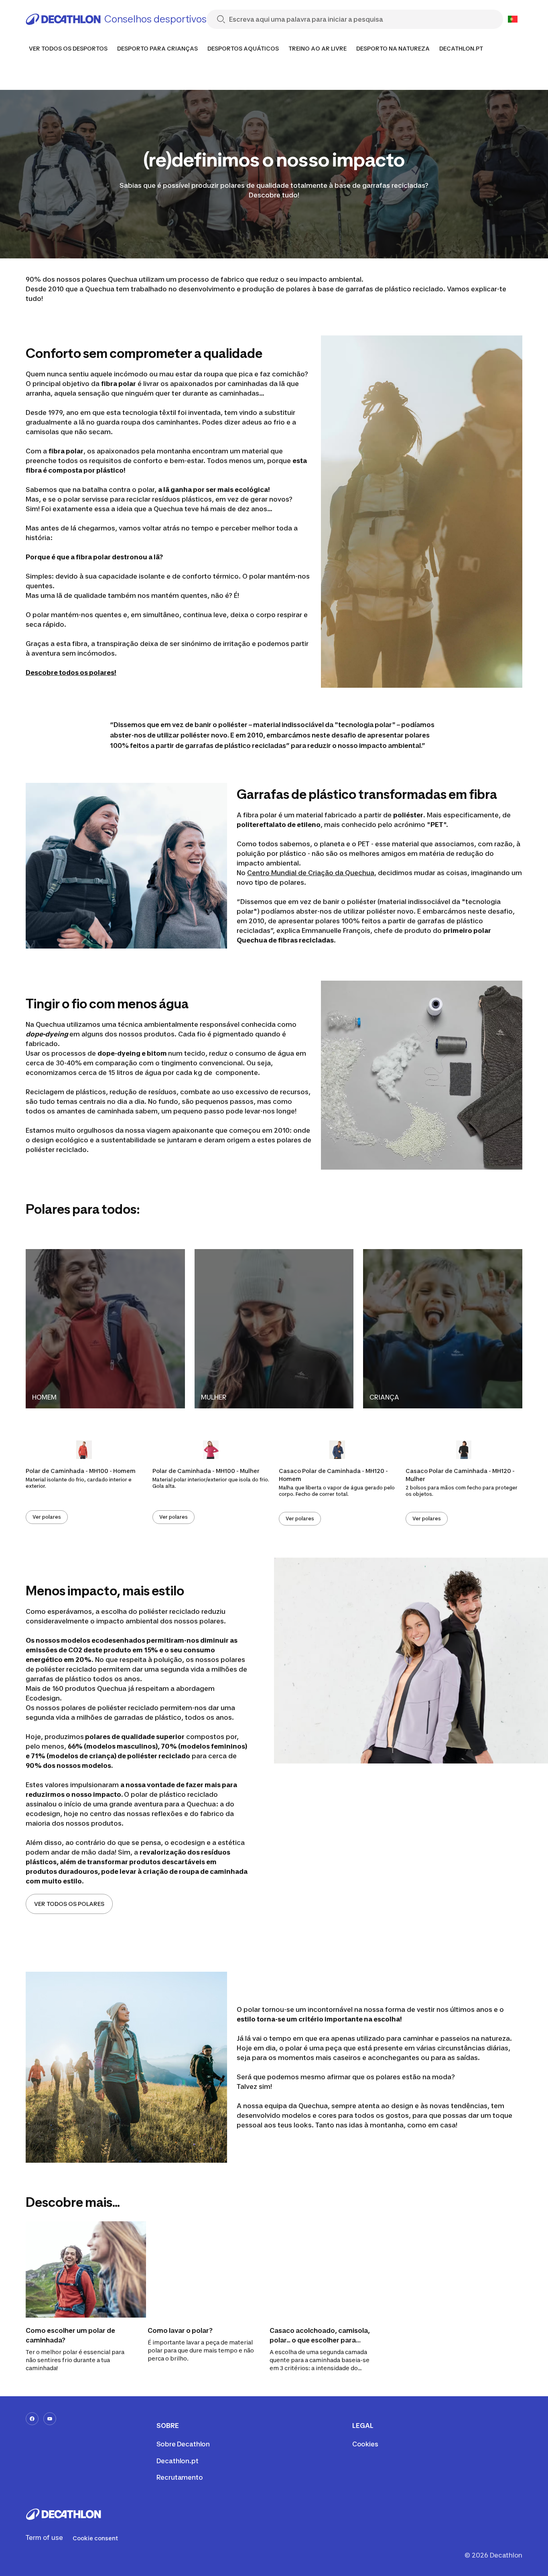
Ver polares (47, 1517)
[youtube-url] (50, 2419)
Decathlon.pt (178, 2461)
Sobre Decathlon (183, 2444)
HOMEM (44, 1397)
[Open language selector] (513, 19)
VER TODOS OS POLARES (69, 1904)
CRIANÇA (384, 1397)
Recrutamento (180, 2477)
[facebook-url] (32, 2419)
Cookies (365, 2444)
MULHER (214, 1397)
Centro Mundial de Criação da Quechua (311, 873)
